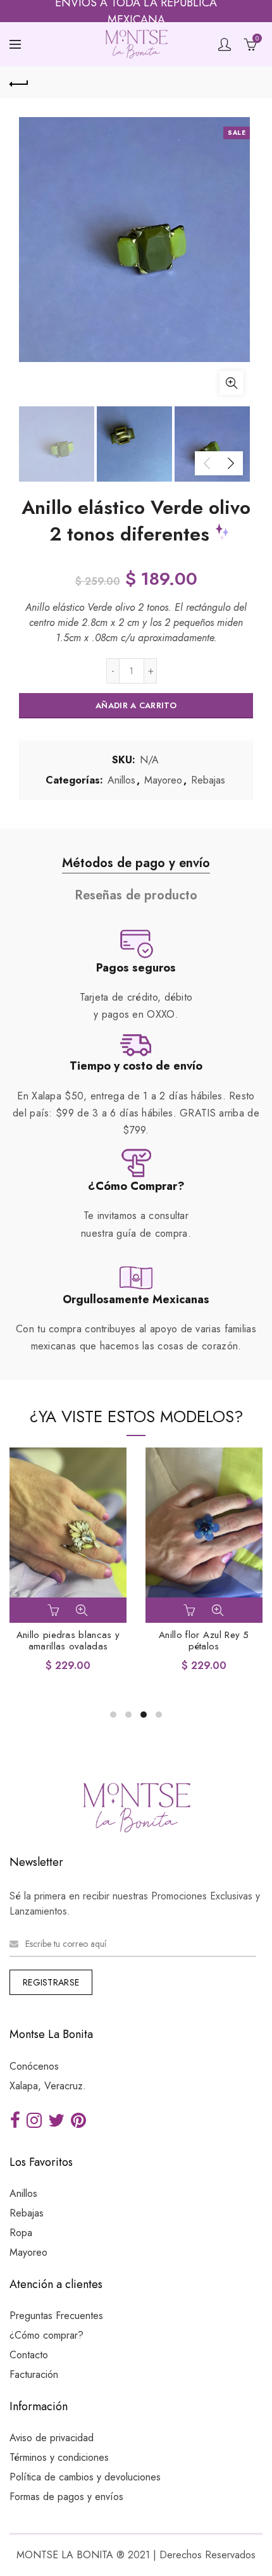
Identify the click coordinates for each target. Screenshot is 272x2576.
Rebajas (208, 780)
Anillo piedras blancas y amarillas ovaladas (68, 1641)
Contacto (29, 2355)
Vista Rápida (82, 1610)
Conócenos (34, 2066)
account (225, 44)
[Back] (19, 82)
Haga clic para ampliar (232, 383)
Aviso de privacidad (52, 2438)
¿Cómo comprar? (46, 2335)
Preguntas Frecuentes (56, 2316)
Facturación (34, 2374)
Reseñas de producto (136, 895)
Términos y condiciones (59, 2457)
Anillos (121, 780)
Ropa (21, 2233)
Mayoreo (163, 780)
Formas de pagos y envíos (66, 2497)
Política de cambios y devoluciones (85, 2477)
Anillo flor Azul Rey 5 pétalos (204, 1641)
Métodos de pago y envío (136, 863)
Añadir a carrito (136, 705)
